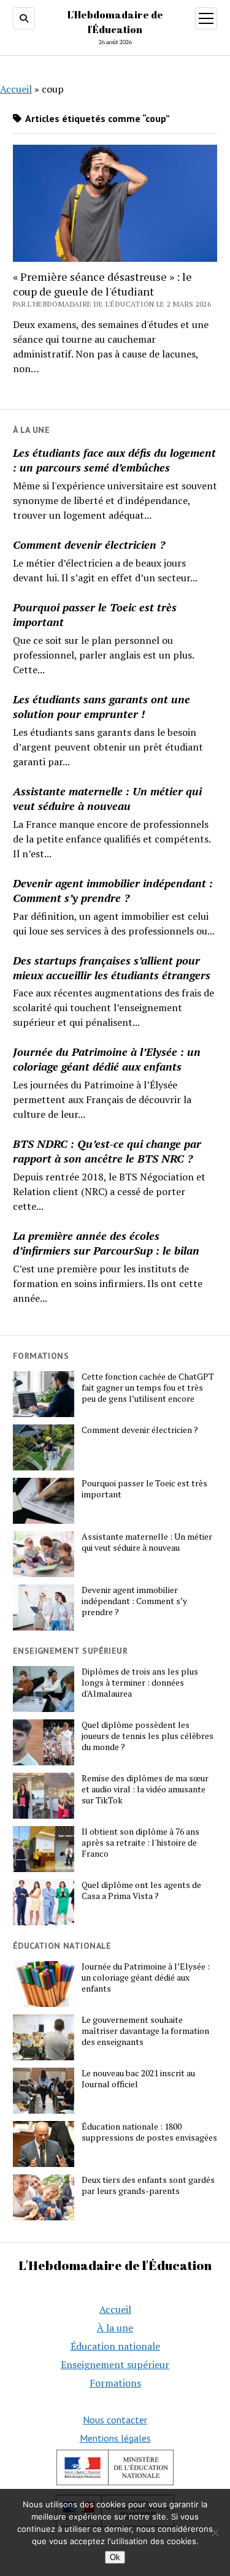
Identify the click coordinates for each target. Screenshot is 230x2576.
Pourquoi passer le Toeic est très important (95, 614)
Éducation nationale (115, 2346)
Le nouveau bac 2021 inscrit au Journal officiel (138, 2079)
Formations (115, 2383)
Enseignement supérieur (115, 2364)
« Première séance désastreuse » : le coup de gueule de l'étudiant (102, 284)
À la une (115, 2328)
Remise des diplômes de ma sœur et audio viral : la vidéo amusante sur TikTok (145, 1789)
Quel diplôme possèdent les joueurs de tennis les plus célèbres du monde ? (148, 1736)
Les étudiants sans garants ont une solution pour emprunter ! (102, 706)
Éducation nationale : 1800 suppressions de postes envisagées (149, 2132)
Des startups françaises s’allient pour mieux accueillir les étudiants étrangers (112, 968)
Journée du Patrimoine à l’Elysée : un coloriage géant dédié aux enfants (107, 1059)
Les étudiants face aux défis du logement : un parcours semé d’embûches (114, 460)
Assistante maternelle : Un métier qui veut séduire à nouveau (107, 798)
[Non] (215, 2532)
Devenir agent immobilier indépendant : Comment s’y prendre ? (113, 890)
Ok (115, 2557)
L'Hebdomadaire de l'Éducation (115, 2265)
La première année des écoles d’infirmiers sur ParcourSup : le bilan (106, 1243)
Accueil (16, 89)
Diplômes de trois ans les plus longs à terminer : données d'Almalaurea (140, 1683)
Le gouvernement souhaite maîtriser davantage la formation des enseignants (145, 2031)
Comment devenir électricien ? (89, 545)
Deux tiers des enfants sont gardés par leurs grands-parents (148, 2185)
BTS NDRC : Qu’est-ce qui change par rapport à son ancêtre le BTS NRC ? (107, 1151)
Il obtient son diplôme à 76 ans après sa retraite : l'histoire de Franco (140, 1843)
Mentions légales (115, 2438)
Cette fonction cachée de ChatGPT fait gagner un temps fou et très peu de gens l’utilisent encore (148, 1388)
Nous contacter (115, 2420)
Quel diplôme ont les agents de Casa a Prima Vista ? (141, 1890)
